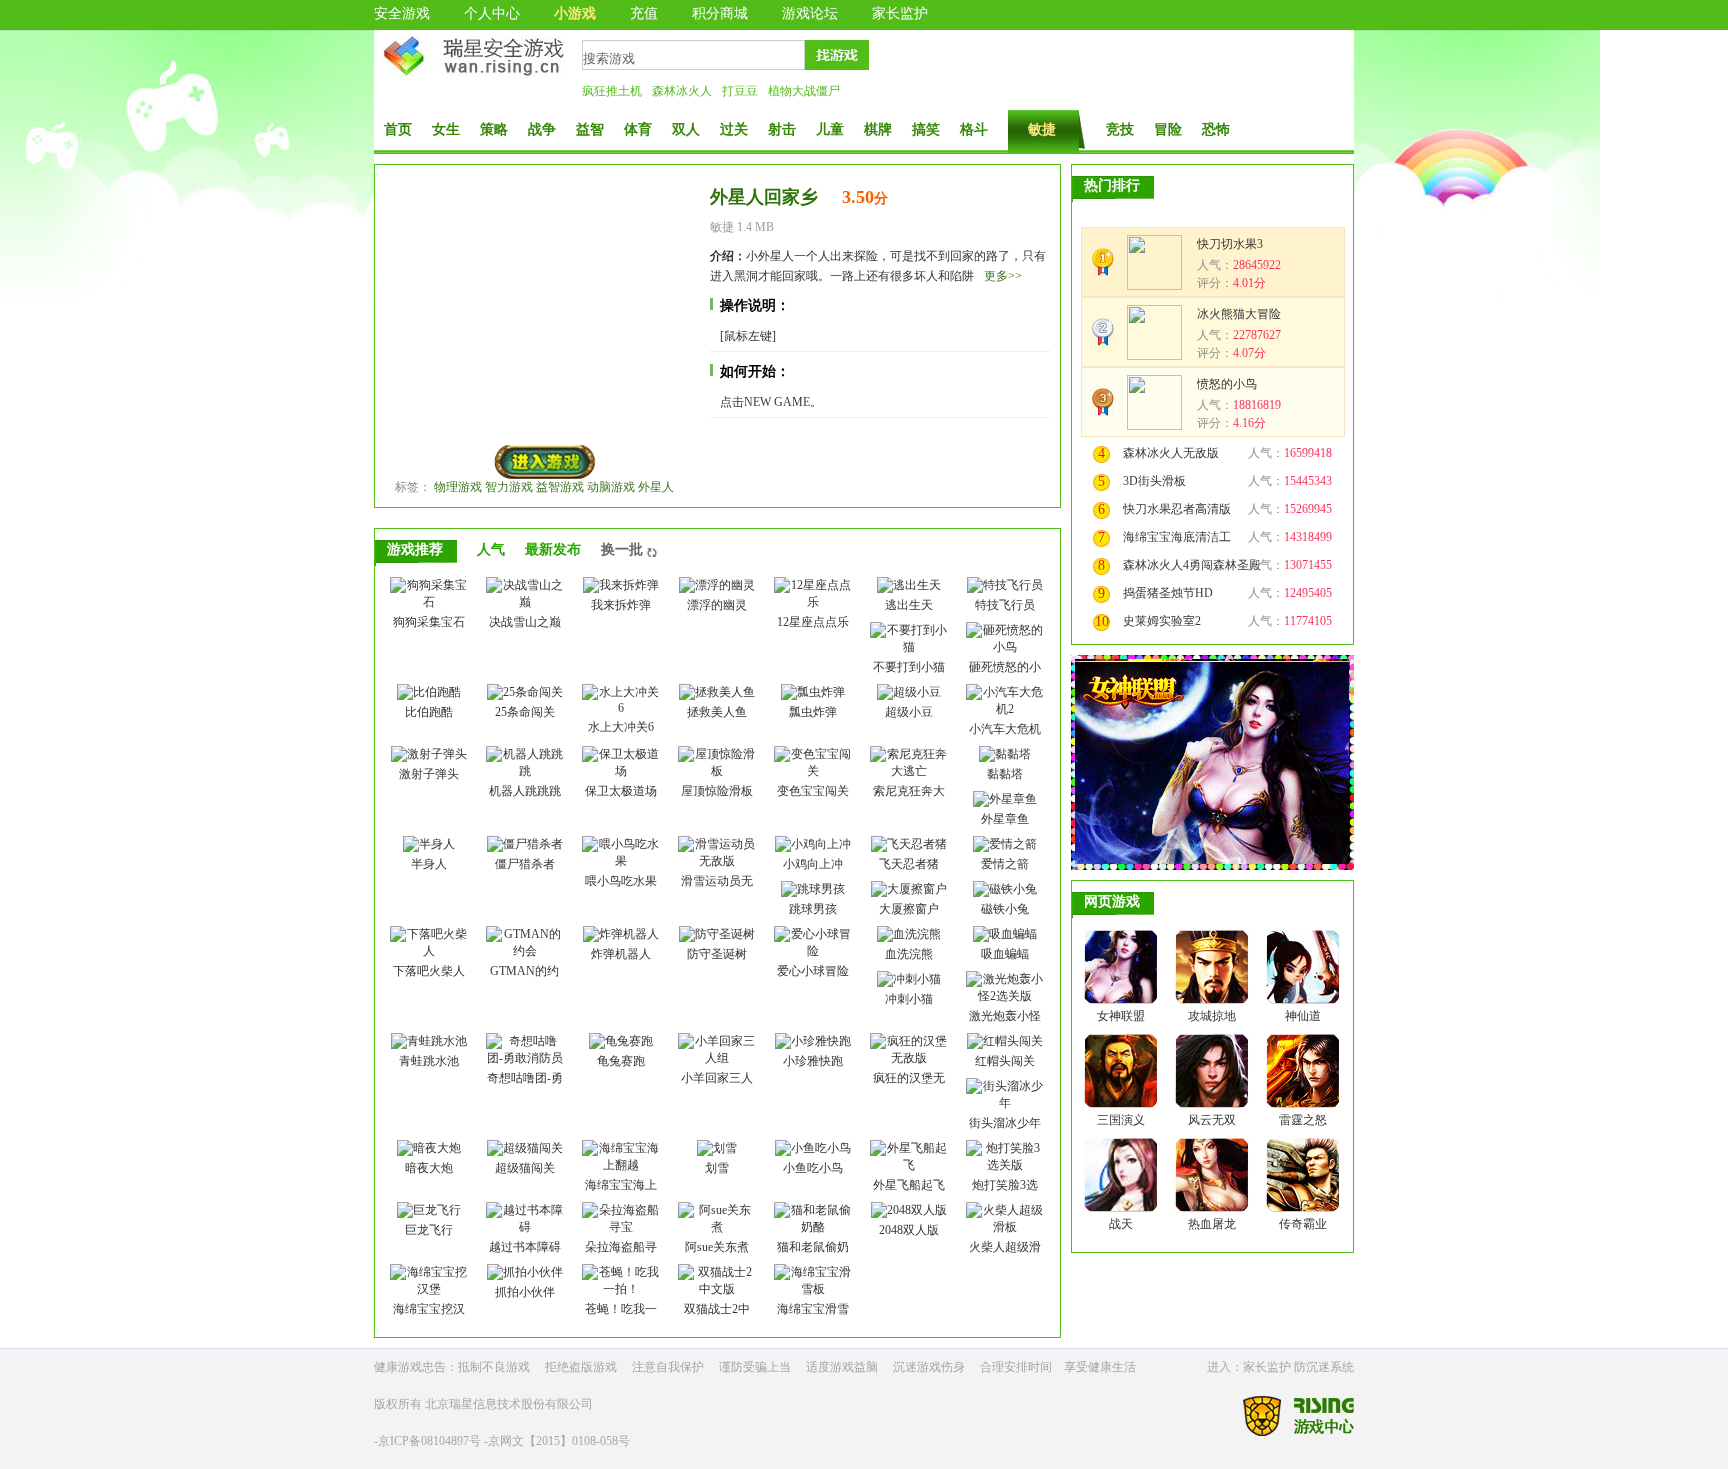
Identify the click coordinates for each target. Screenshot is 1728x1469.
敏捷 (1042, 129)
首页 (398, 129)
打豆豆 (740, 91)
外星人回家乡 (764, 197)
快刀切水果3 (1230, 244)
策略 (494, 129)
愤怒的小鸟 (1227, 384)
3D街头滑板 (1154, 481)
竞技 (1120, 129)
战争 (542, 129)
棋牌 (878, 129)
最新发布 (553, 549)
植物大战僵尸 (804, 91)
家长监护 (900, 13)
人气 (491, 549)
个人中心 (492, 13)
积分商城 (720, 13)
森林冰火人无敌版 (1171, 453)
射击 (782, 129)
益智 (590, 129)
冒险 (1168, 129)
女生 (446, 129)
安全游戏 (402, 13)
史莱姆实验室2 (1162, 621)
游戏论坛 (810, 13)
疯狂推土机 (612, 91)
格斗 (974, 129)
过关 (734, 129)
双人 (686, 129)
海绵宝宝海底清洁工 (1177, 537)
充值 (644, 13)
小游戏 (575, 13)
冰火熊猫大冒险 (1239, 314)
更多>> (1003, 276)
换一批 (622, 549)
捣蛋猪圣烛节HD (1168, 593)
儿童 (830, 129)
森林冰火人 (682, 91)
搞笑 (926, 129)
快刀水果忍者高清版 (1177, 509)
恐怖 (1216, 129)
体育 (638, 129)
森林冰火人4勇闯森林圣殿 (1192, 565)
